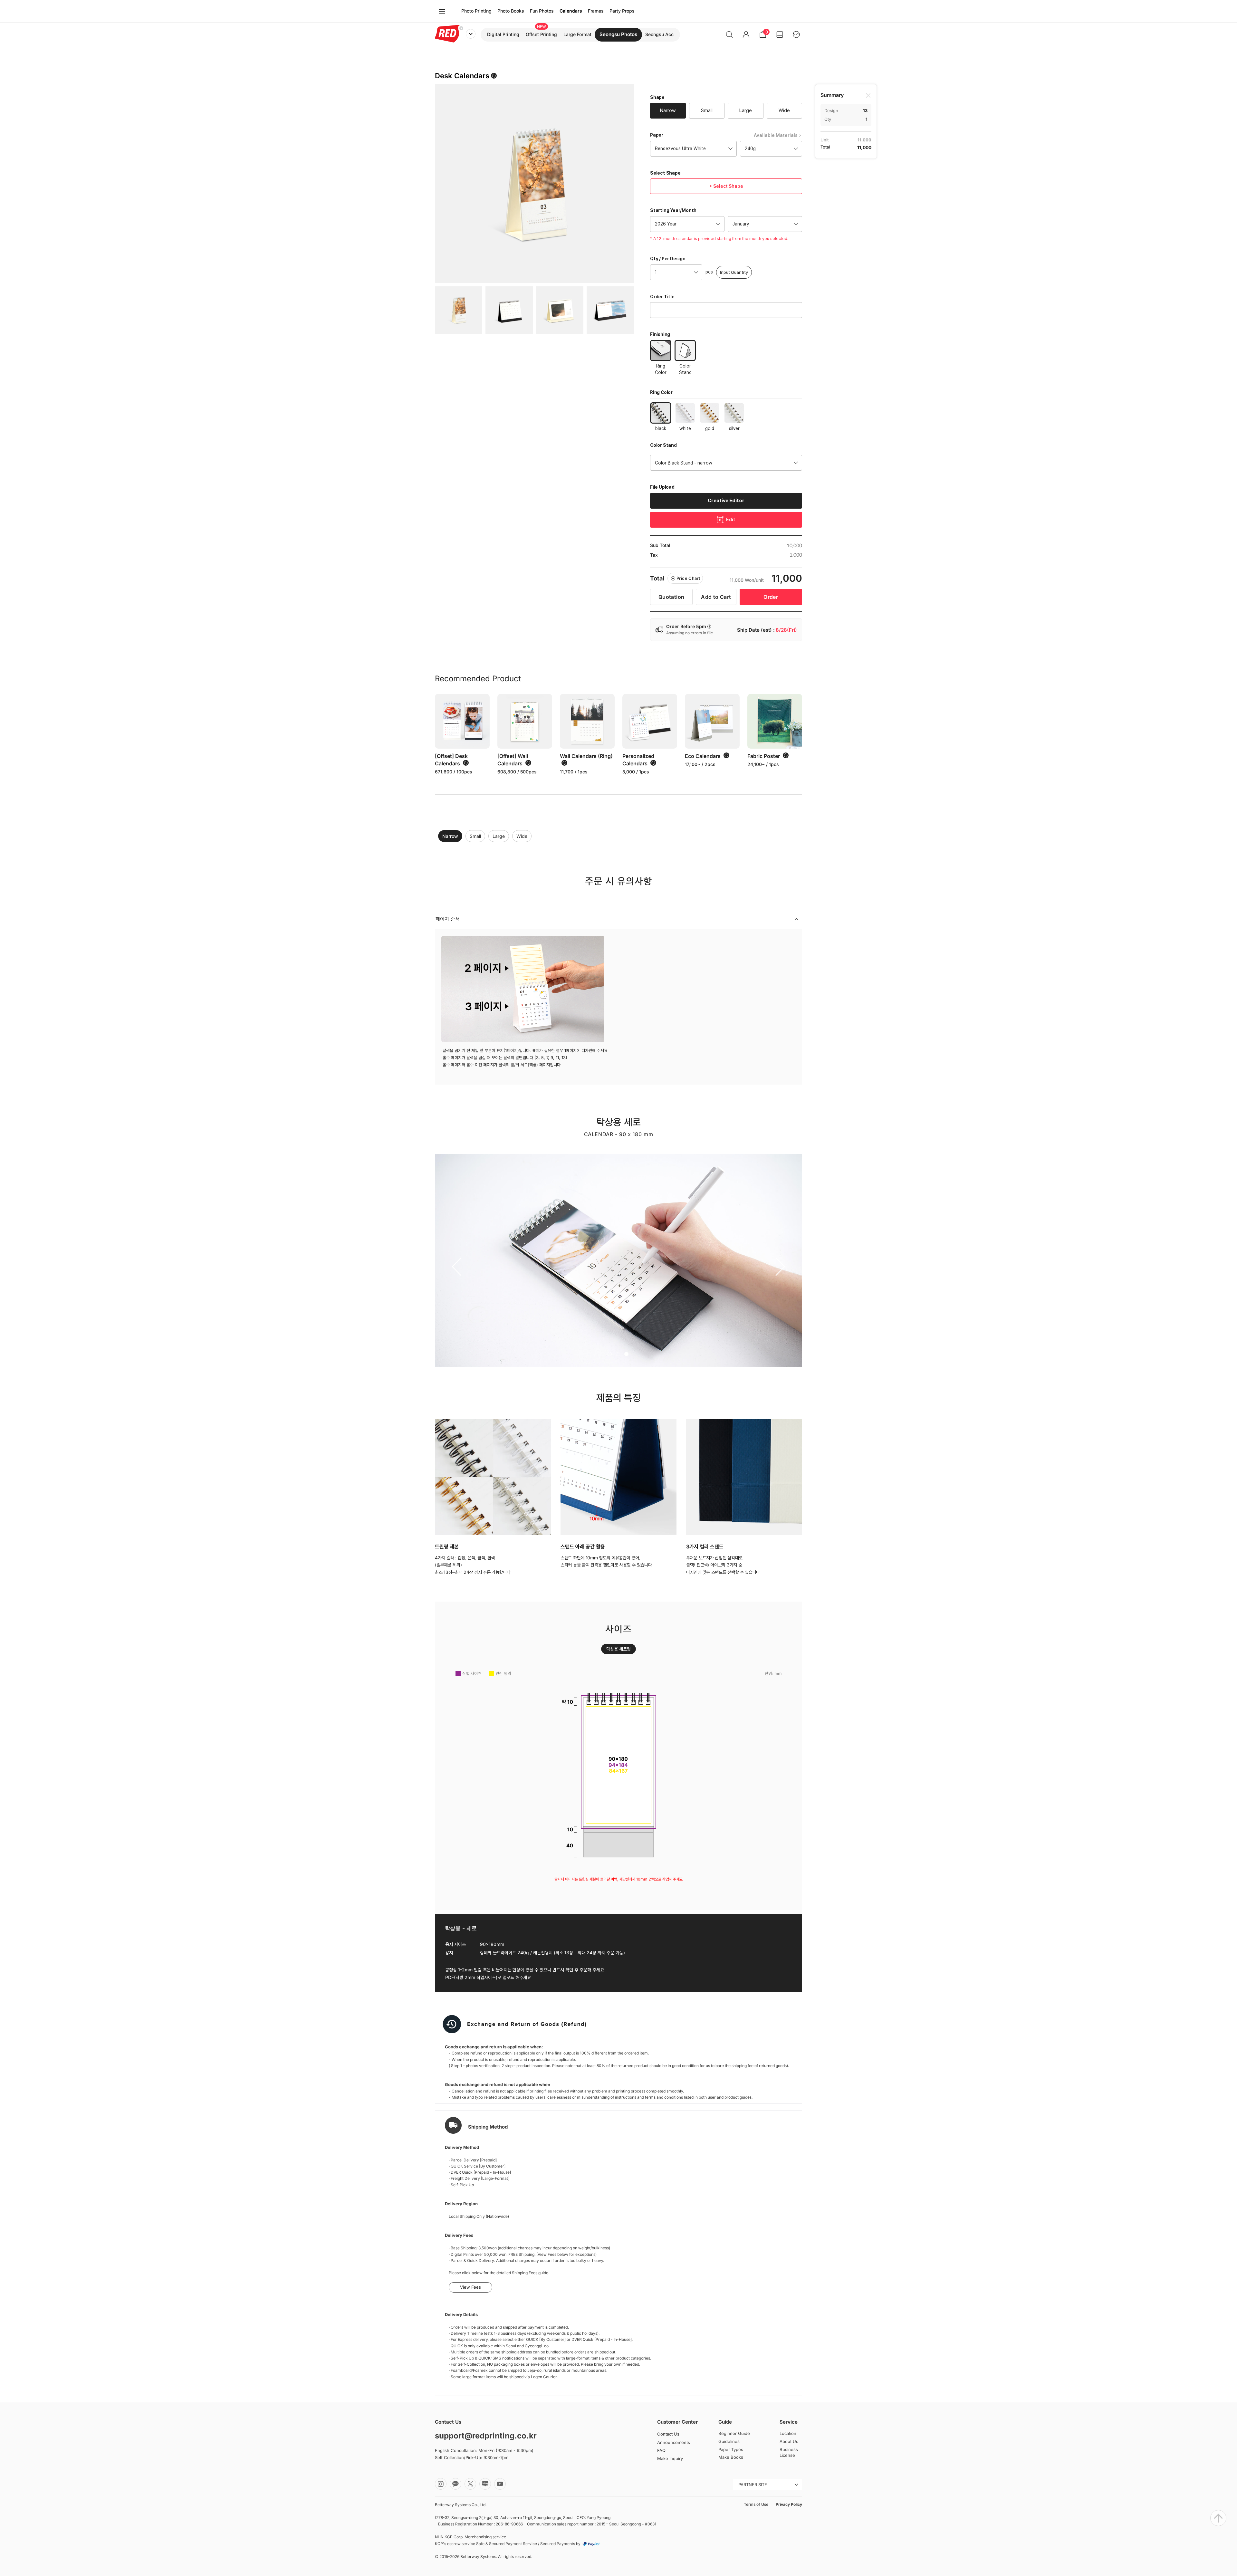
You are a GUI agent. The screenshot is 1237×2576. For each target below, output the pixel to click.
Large (499, 836)
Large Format (577, 34)
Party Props (622, 11)
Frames (596, 11)
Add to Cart (716, 597)
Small (475, 836)
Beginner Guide (734, 2433)
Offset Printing (541, 34)
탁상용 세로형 (618, 1649)
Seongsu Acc (659, 34)
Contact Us (668, 2434)
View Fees (470, 2287)
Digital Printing (503, 34)
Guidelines (729, 2441)
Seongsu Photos (618, 34)
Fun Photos (542, 11)
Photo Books (511, 11)
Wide (522, 836)
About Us (789, 2441)
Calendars (571, 11)
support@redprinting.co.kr (486, 2436)
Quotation (671, 597)
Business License (789, 2452)
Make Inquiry (670, 2458)
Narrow (450, 836)
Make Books (731, 2457)
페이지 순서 (448, 919)
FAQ (661, 2450)
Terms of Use (756, 2504)
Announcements (674, 2442)
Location (788, 2433)
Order (771, 597)
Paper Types (731, 2449)
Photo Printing (476, 11)
